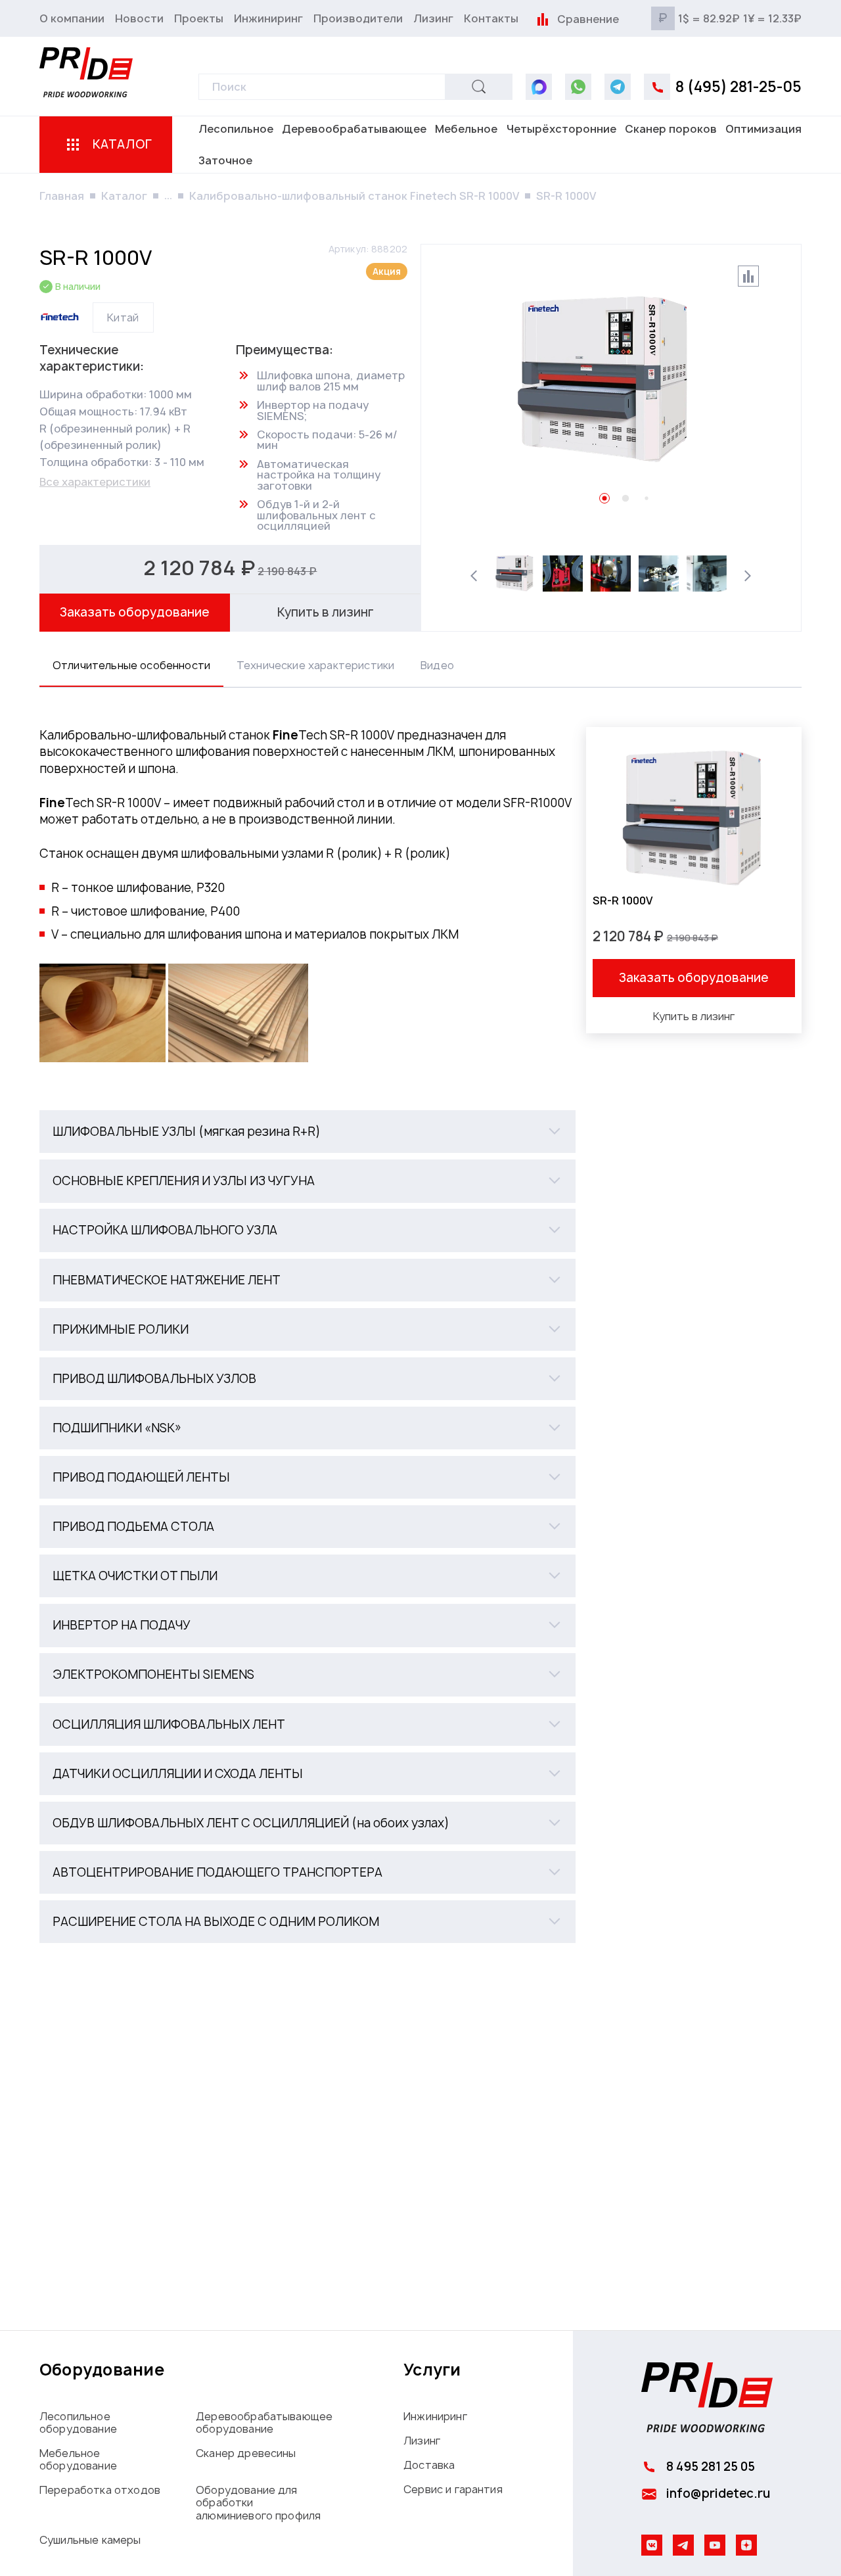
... (168, 195)
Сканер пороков (671, 129)
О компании (72, 18)
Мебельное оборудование (78, 2459)
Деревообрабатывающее (354, 129)
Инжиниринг (268, 18)
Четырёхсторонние (561, 129)
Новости (139, 18)
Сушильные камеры (90, 2540)
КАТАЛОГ (123, 144)
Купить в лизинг (326, 612)
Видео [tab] (437, 665)
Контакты (491, 18)
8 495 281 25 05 (711, 2467)
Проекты (199, 18)
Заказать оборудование (135, 612)
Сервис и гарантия (453, 2489)
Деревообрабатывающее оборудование (264, 2423)
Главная (62, 196)
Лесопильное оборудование (78, 2423)
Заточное (225, 160)
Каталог (124, 196)
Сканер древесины (246, 2453)
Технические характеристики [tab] (315, 665)
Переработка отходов (100, 2490)
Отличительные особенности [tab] (131, 665)
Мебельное (466, 129)
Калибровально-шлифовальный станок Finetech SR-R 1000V (354, 196)
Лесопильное (236, 129)
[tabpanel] (420, 1335)
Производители (358, 18)
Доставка (429, 2465)
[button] (307, 1132)
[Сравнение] (542, 18)
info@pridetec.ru (718, 2494)
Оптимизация (763, 129)
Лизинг (433, 18)
